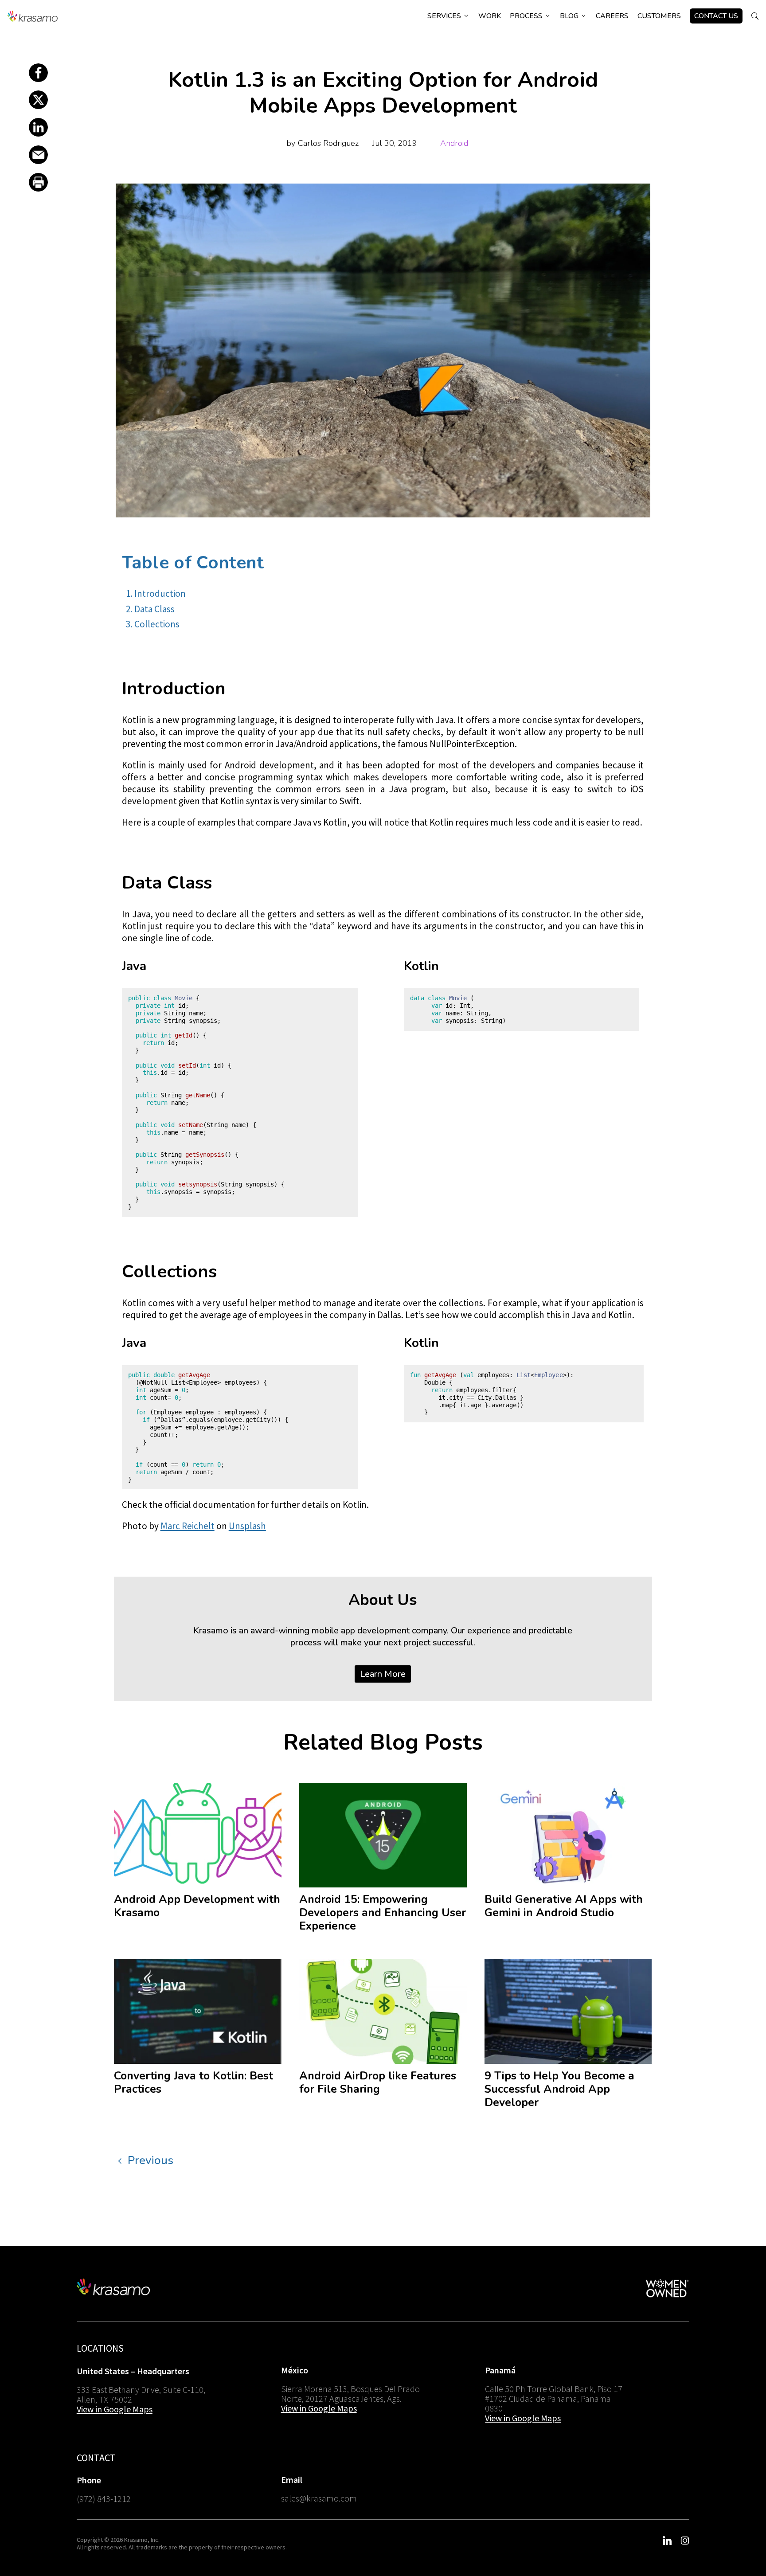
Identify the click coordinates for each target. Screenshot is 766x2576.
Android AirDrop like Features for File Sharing (378, 2083)
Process (530, 16)
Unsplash (247, 1526)
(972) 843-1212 (104, 2499)
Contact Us (716, 16)
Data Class (154, 609)
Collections (157, 624)
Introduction (160, 593)
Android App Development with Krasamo (197, 1906)
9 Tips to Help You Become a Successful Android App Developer (559, 2089)
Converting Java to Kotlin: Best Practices (193, 2083)
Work (490, 16)
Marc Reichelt (188, 1526)
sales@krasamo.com (319, 2498)
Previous (150, 2160)
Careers (612, 16)
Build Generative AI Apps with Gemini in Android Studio (564, 1906)
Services (448, 16)
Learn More (383, 1674)
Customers (659, 16)
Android (454, 143)
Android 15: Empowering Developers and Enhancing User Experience (383, 1913)
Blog (573, 16)
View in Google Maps (115, 2409)
